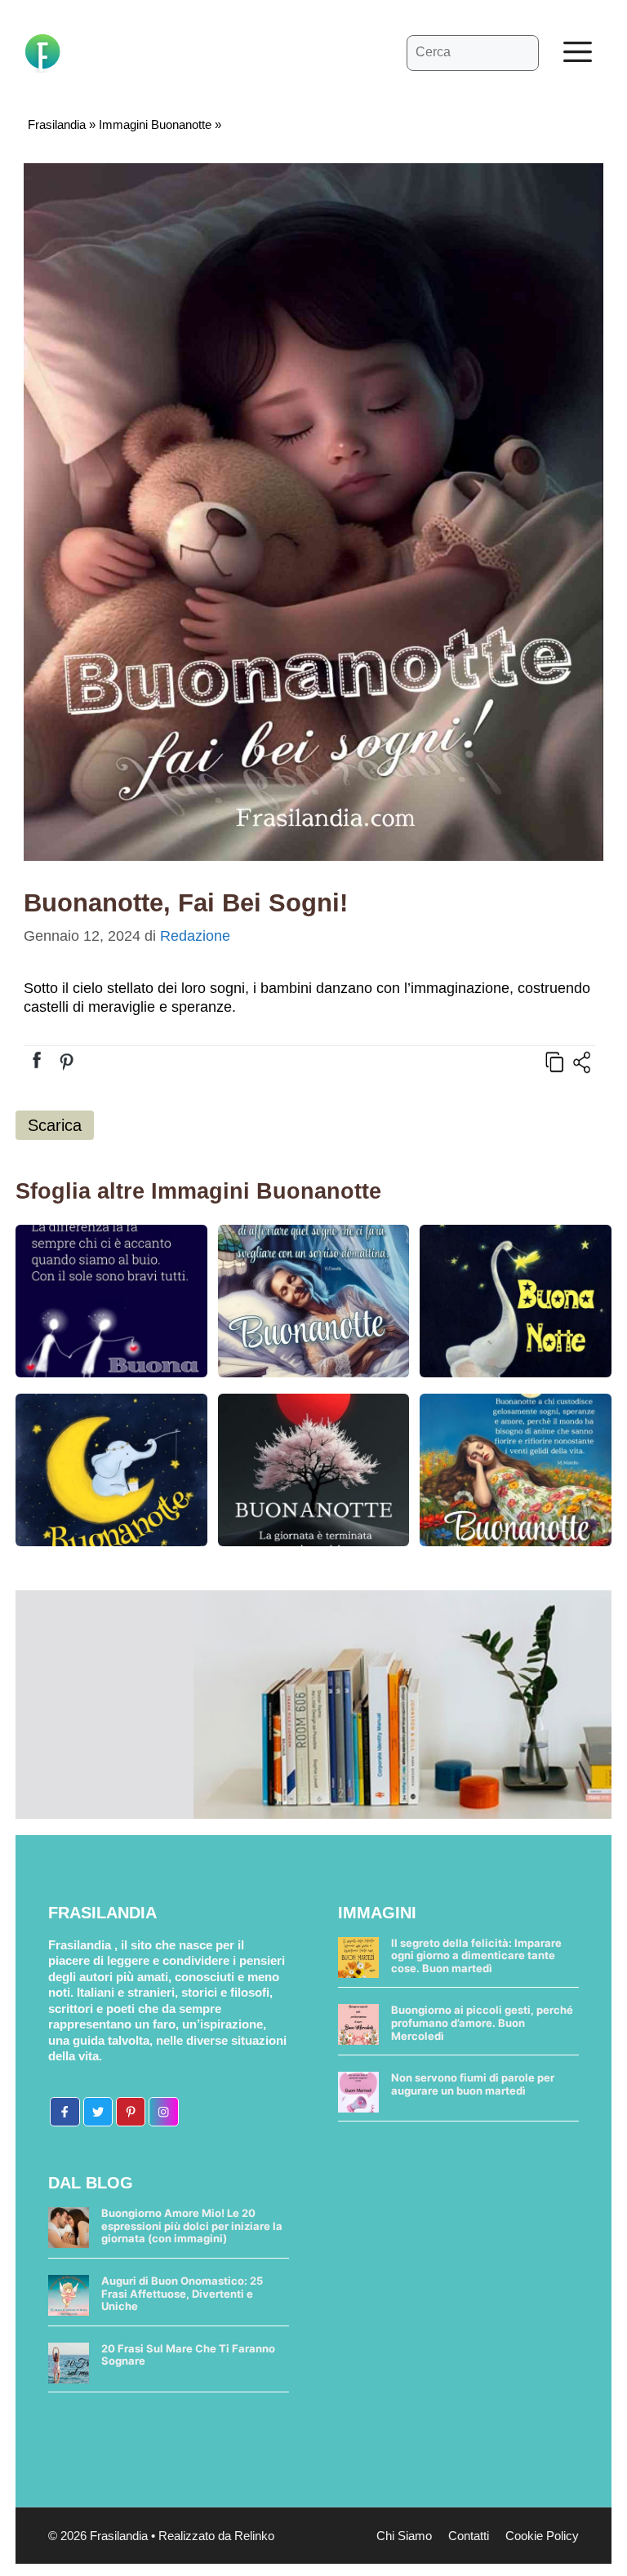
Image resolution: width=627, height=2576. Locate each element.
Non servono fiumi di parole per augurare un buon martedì (473, 2084)
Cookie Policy (542, 2536)
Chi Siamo (404, 2536)
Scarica (55, 1125)
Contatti (469, 2536)
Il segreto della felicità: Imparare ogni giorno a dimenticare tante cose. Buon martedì (476, 1955)
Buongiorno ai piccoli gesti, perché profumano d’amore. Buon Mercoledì (482, 2022)
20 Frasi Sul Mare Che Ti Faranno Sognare (188, 2355)
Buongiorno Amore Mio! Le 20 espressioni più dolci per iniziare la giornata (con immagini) (192, 2226)
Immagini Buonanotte (155, 124)
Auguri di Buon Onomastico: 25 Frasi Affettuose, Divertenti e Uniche (182, 2293)
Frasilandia (57, 124)
